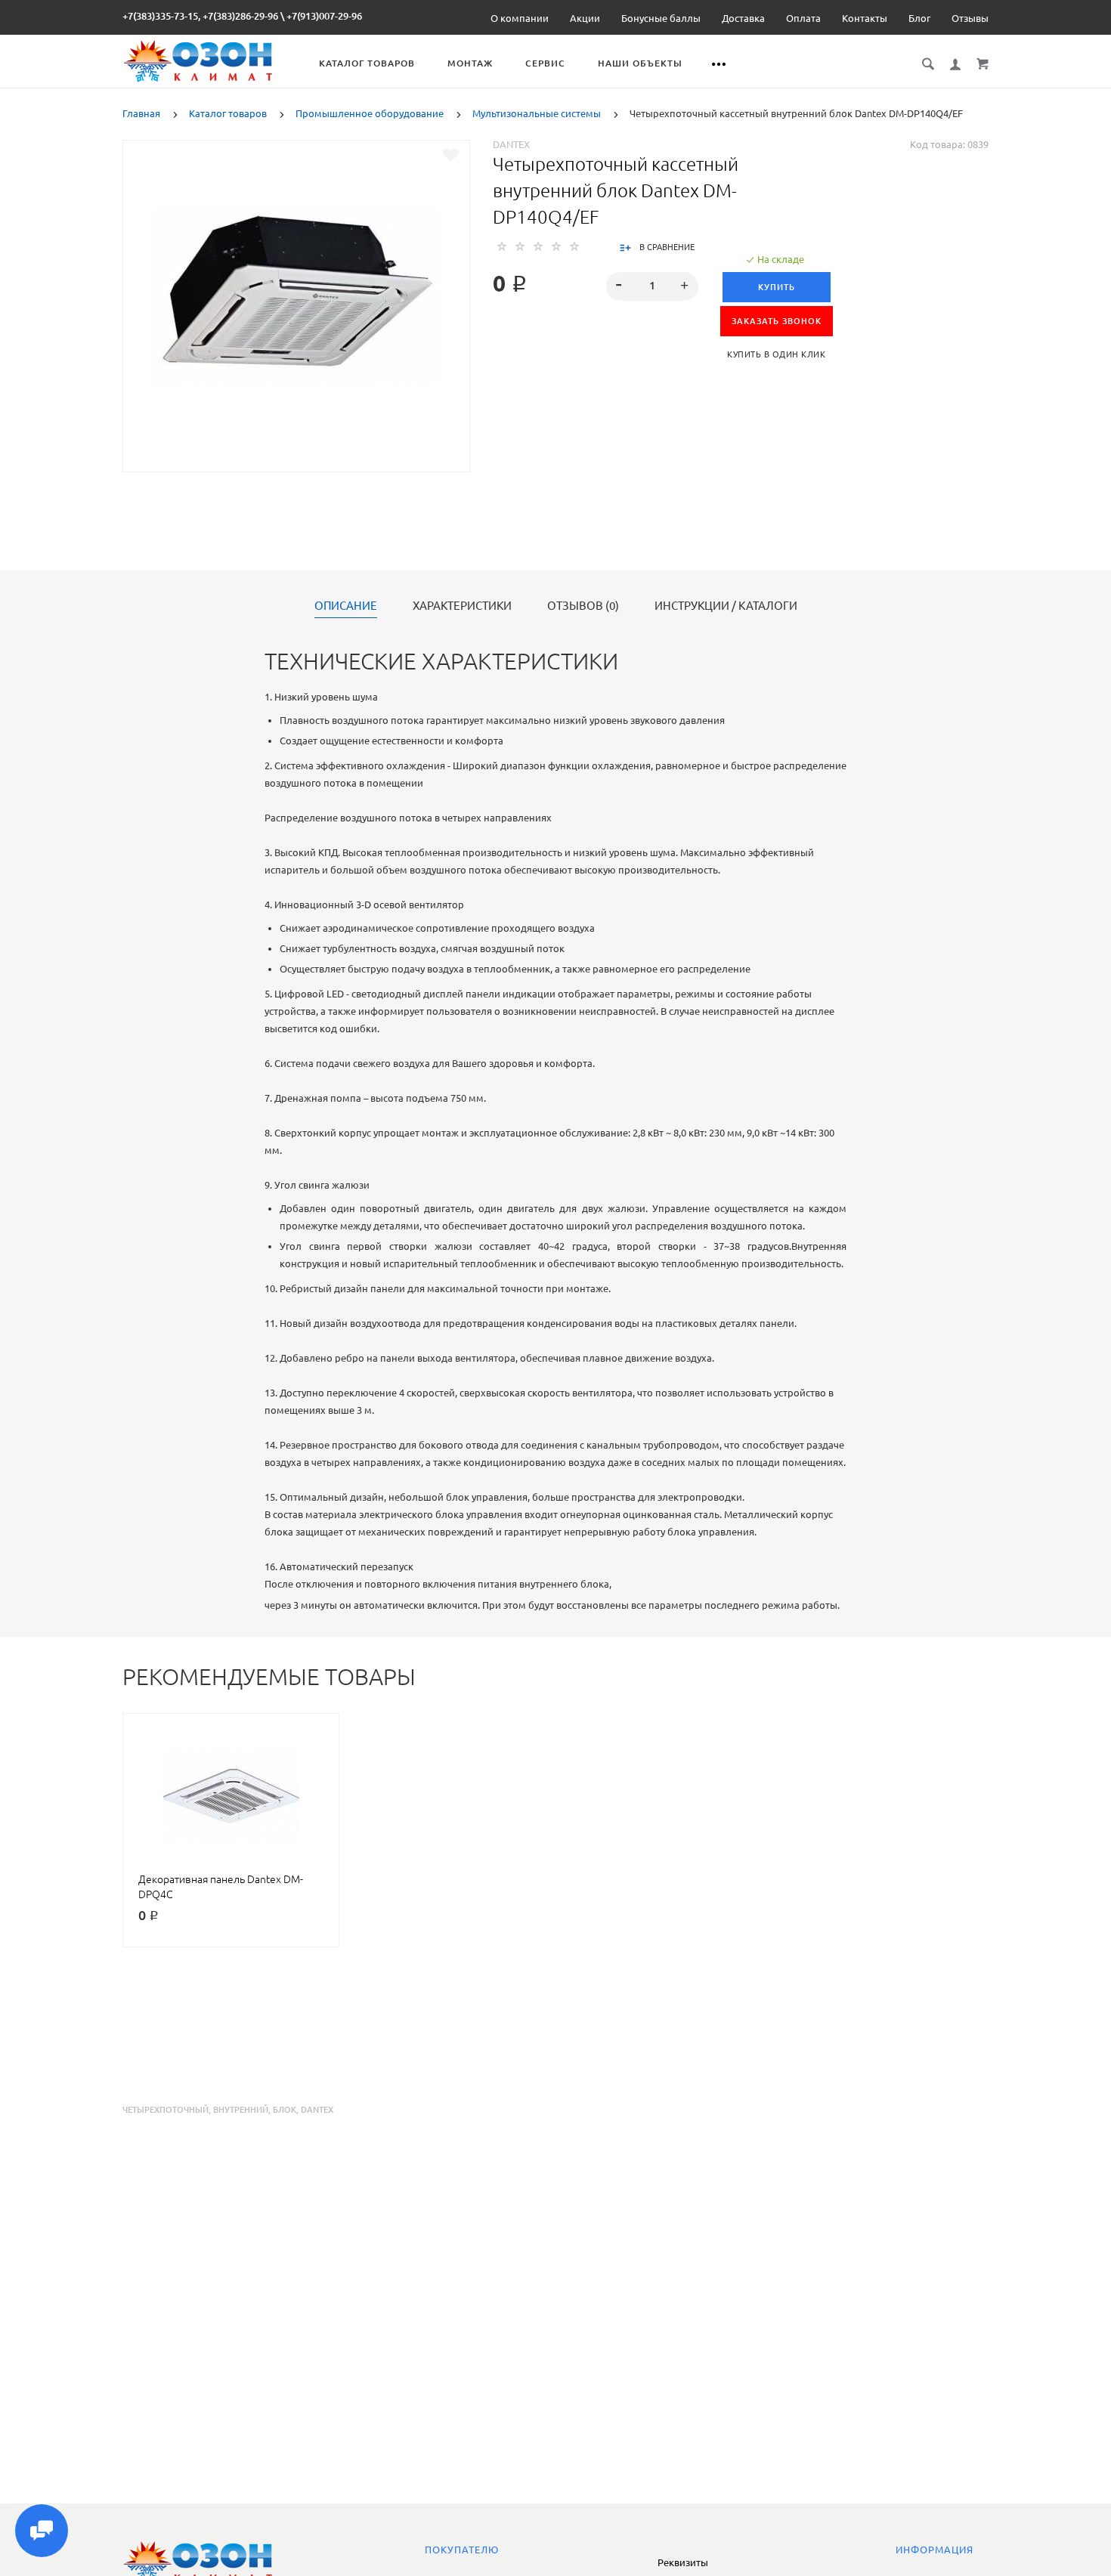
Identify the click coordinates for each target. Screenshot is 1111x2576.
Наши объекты (640, 63)
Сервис (545, 63)
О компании (520, 18)
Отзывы (970, 18)
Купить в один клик (776, 354)
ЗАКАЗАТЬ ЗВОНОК (777, 321)
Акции (585, 18)
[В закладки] (451, 155)
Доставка (743, 18)
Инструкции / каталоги (726, 606)
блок (285, 2110)
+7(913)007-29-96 (324, 16)
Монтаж (470, 63)
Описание (346, 606)
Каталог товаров (367, 63)
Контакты (865, 18)
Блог (919, 18)
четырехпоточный (166, 2110)
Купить (777, 287)
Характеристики (462, 606)
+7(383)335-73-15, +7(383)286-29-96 (200, 16)
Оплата (803, 18)
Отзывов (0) (583, 606)
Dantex (511, 144)
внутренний (241, 2110)
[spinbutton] (653, 286)
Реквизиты (683, 2562)
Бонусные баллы (661, 18)
